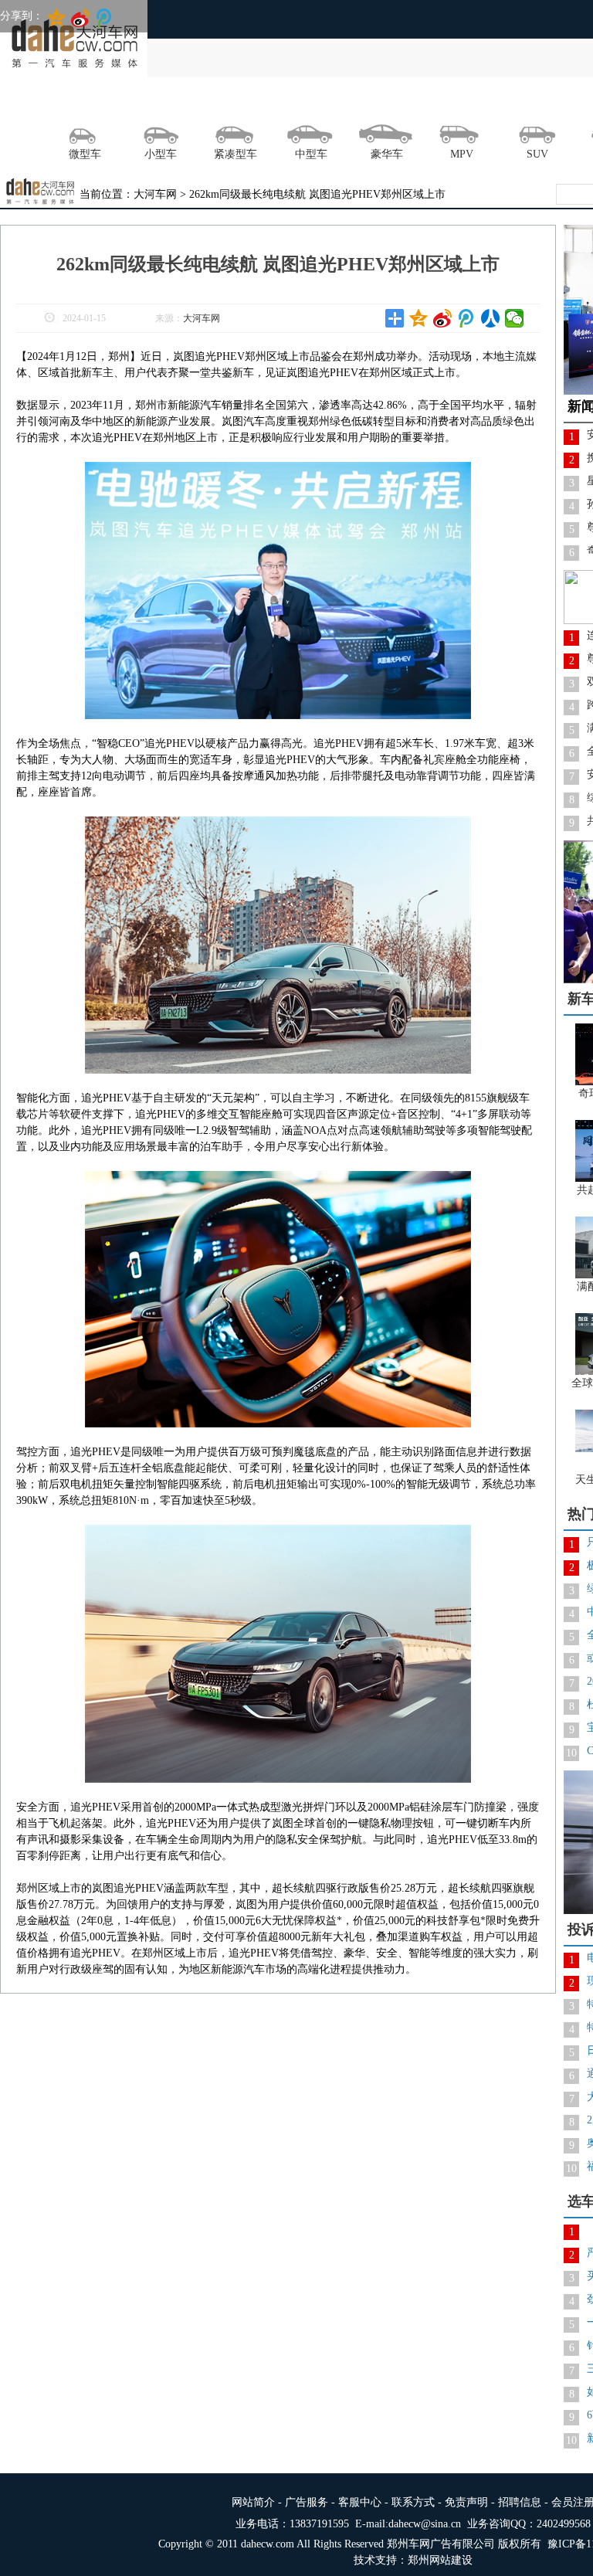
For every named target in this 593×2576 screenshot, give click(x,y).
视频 (414, 104)
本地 (132, 104)
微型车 (85, 154)
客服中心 (360, 2502)
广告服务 (307, 2502)
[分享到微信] (515, 318)
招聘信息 (520, 2502)
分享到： (22, 16)
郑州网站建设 (440, 2560)
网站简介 (253, 2502)
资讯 (76, 104)
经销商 (527, 104)
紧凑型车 (236, 154)
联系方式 (413, 2502)
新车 (357, 104)
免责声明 (466, 2502)
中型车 (311, 154)
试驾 (188, 104)
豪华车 (387, 154)
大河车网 (202, 318)
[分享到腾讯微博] (467, 318)
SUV (537, 154)
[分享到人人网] (491, 318)
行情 (301, 104)
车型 (470, 104)
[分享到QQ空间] (419, 318)
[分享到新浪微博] (443, 318)
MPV (462, 154)
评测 (245, 104)
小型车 (161, 154)
